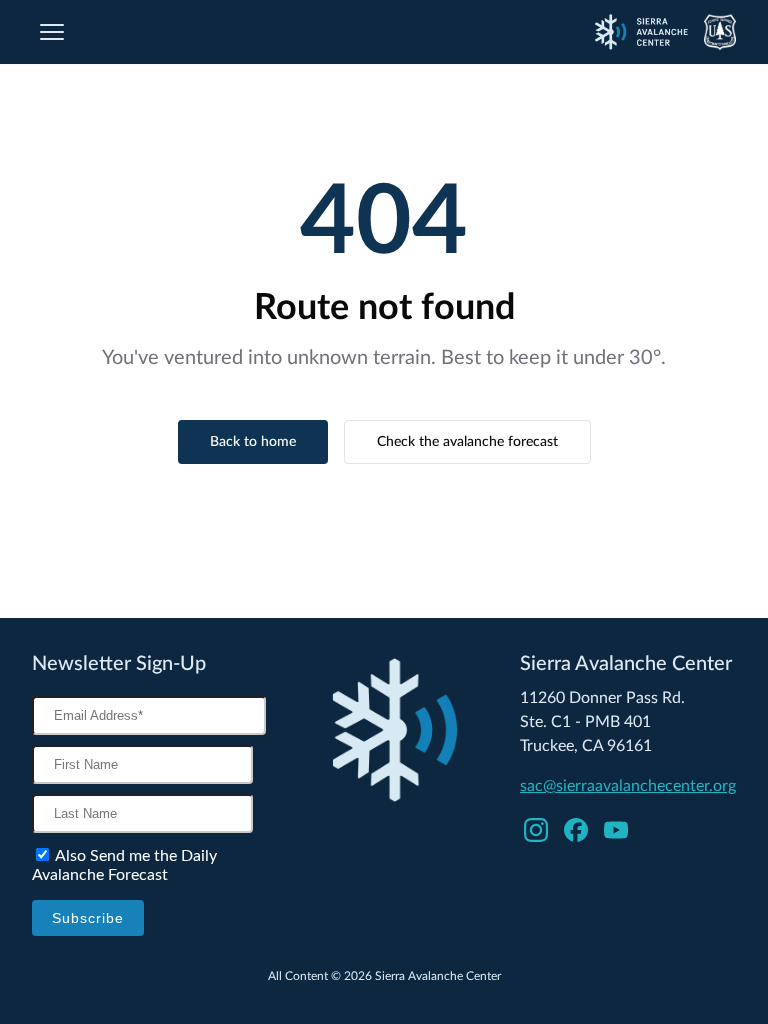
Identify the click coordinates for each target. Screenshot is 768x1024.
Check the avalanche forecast (467, 442)
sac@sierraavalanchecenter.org (628, 786)
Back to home (253, 442)
